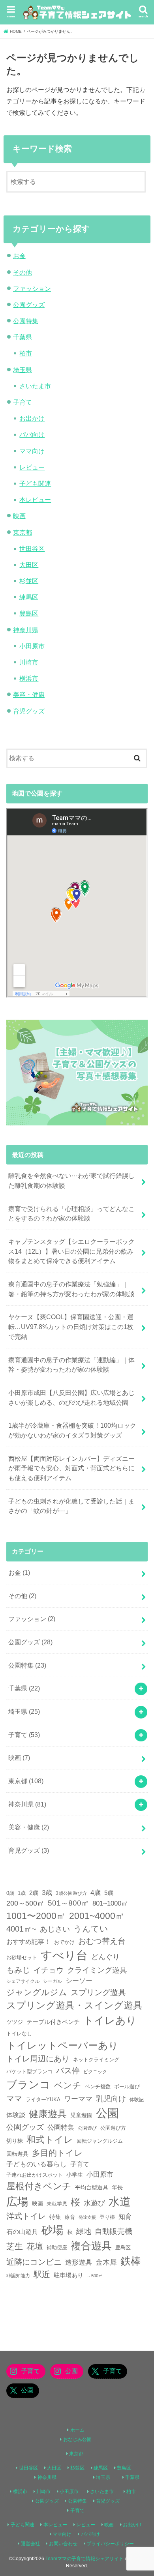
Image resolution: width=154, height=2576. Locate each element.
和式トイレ (50, 2140)
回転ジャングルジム (100, 2141)
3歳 (47, 1893)
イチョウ (49, 1970)
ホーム (77, 2430)
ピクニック (95, 2071)
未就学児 (57, 2204)
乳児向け (111, 2099)
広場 (17, 2202)
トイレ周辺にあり (38, 2059)
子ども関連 (35, 483)
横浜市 (29, 678)
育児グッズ (29, 711)
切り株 (15, 2141)
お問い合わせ (63, 2544)
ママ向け (32, 451)
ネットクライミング (96, 2060)
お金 (19, 256)
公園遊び (87, 2128)
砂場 (53, 2230)
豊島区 (29, 613)
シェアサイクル (23, 1981)
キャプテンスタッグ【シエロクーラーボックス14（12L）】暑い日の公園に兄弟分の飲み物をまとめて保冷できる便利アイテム (71, 1251)
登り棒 (107, 2217)
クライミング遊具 (97, 1970)
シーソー (79, 1981)
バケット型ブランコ (29, 2072)
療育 (70, 2217)
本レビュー (35, 500)
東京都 (23, 532)
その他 (23, 272)
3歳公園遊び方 (71, 1893)
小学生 (75, 2175)
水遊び (94, 2203)
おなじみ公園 (77, 2439)
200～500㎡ (25, 1903)
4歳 (96, 1893)
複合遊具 (91, 2246)
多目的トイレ (57, 2153)
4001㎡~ (21, 1929)
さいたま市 (35, 386)
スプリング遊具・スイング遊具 (74, 2005)
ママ (14, 2099)
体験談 (16, 2115)
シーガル (53, 1981)
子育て (23, 402)
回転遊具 (17, 2154)
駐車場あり (69, 2275)
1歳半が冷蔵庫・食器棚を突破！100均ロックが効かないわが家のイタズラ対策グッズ (72, 1430)
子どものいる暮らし (37, 2164)
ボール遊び (127, 2087)
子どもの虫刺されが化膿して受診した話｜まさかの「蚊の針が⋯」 (71, 1506)
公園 (107, 2113)
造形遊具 (79, 2262)
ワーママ (78, 2099)
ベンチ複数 (98, 2086)
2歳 (34, 1893)
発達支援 (87, 2217)
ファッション (32, 288)
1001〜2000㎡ (36, 1916)
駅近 (42, 2274)
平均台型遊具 (92, 2187)
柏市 (26, 353)
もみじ (18, 1970)
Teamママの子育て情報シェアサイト (85, 2559)
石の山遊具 (22, 2232)
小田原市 (32, 646)
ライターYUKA (43, 2100)
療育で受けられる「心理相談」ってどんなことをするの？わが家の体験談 (71, 1214)
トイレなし (19, 2034)
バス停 (68, 2071)
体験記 (137, 2100)
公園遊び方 (113, 2128)
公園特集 (26, 321)
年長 (117, 2187)
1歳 (22, 1893)
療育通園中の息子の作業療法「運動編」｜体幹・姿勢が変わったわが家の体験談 (71, 1365)
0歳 (10, 1893)
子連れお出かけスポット (35, 2175)
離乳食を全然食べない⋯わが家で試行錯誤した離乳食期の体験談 (71, 1180)
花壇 (35, 2246)
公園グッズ (29, 305)
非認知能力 (18, 2276)
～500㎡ (95, 2276)
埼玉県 (23, 370)
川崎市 (29, 662)
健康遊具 (48, 2114)
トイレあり (110, 2020)
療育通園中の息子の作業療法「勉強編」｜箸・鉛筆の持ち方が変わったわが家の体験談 (71, 1289)
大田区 (29, 565)
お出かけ (32, 418)
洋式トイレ (26, 2216)
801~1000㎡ (110, 1903)
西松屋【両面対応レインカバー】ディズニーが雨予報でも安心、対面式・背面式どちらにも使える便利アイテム (71, 1468)
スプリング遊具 (98, 1992)
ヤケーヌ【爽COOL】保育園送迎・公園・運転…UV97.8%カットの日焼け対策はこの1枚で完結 (71, 1326)
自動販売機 (114, 2231)
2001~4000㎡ (97, 1916)
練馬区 (29, 597)
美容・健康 (29, 695)
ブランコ (28, 2085)
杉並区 (29, 581)
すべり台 (64, 1955)
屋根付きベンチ (39, 2186)
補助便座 (57, 2247)
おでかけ (64, 1942)
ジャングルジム (37, 1992)
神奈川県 (26, 630)
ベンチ (68, 2085)
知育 (125, 2217)
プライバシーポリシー (110, 2544)
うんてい (91, 1929)
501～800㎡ (68, 1903)
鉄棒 (131, 2261)
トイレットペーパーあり (62, 2045)
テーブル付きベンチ (53, 2022)
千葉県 (23, 337)
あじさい (55, 1929)
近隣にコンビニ (34, 2262)
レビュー (32, 467)
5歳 (109, 1893)
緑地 (84, 2231)
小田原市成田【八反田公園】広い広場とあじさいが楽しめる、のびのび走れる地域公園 (71, 1398)
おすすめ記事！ (28, 1942)
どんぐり (105, 1957)
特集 (55, 2217)
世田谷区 (32, 549)
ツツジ (15, 2022)
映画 (19, 516)
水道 (120, 2202)
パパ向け (32, 434)
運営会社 (30, 2544)
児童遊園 (81, 2115)
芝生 (15, 2246)
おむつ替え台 (102, 1941)
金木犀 (106, 2262)
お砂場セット (22, 1957)
